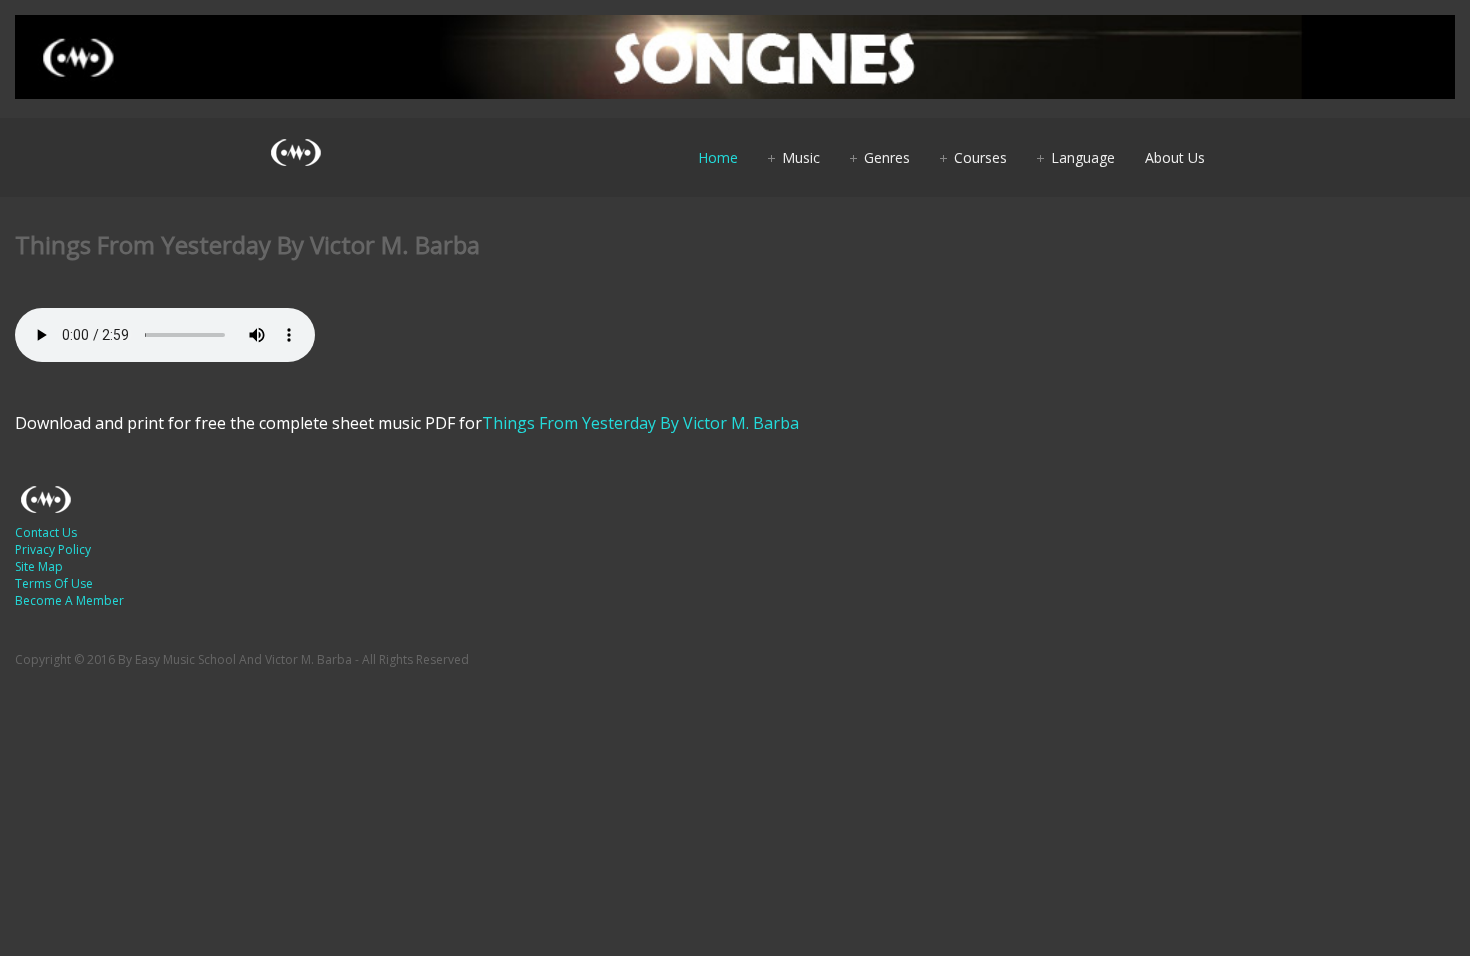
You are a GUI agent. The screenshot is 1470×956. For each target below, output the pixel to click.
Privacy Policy (53, 549)
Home (718, 157)
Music (801, 157)
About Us (1175, 157)
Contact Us (46, 532)
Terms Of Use (54, 583)
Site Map (39, 566)
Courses (980, 157)
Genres (887, 157)
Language (1083, 157)
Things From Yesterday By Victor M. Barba (640, 423)
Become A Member (69, 600)
